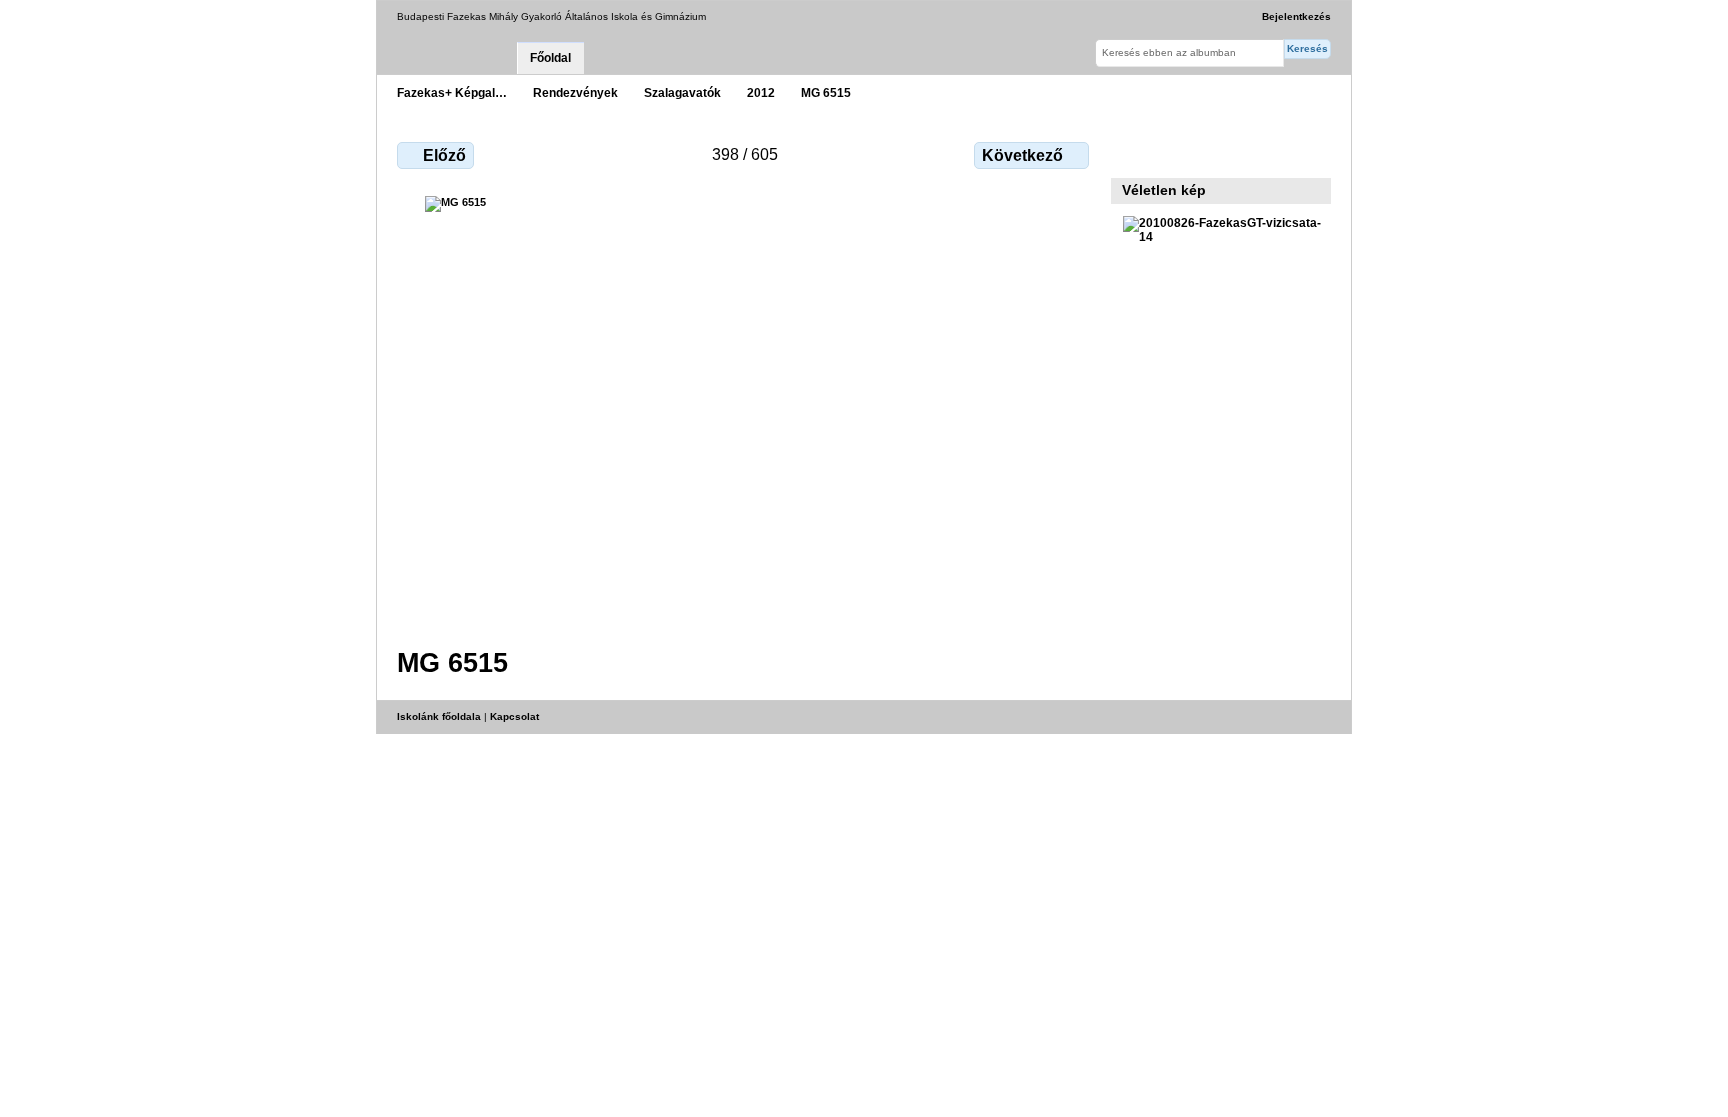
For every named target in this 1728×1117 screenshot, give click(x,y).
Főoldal (550, 58)
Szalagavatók (682, 92)
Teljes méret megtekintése (1133, 153)
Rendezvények (575, 92)
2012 (761, 92)
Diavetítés (1176, 153)
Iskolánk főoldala (439, 716)
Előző (444, 155)
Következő (1022, 155)
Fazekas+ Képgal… (452, 92)
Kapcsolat (514, 716)
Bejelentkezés (1296, 16)
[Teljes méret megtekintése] (745, 409)
